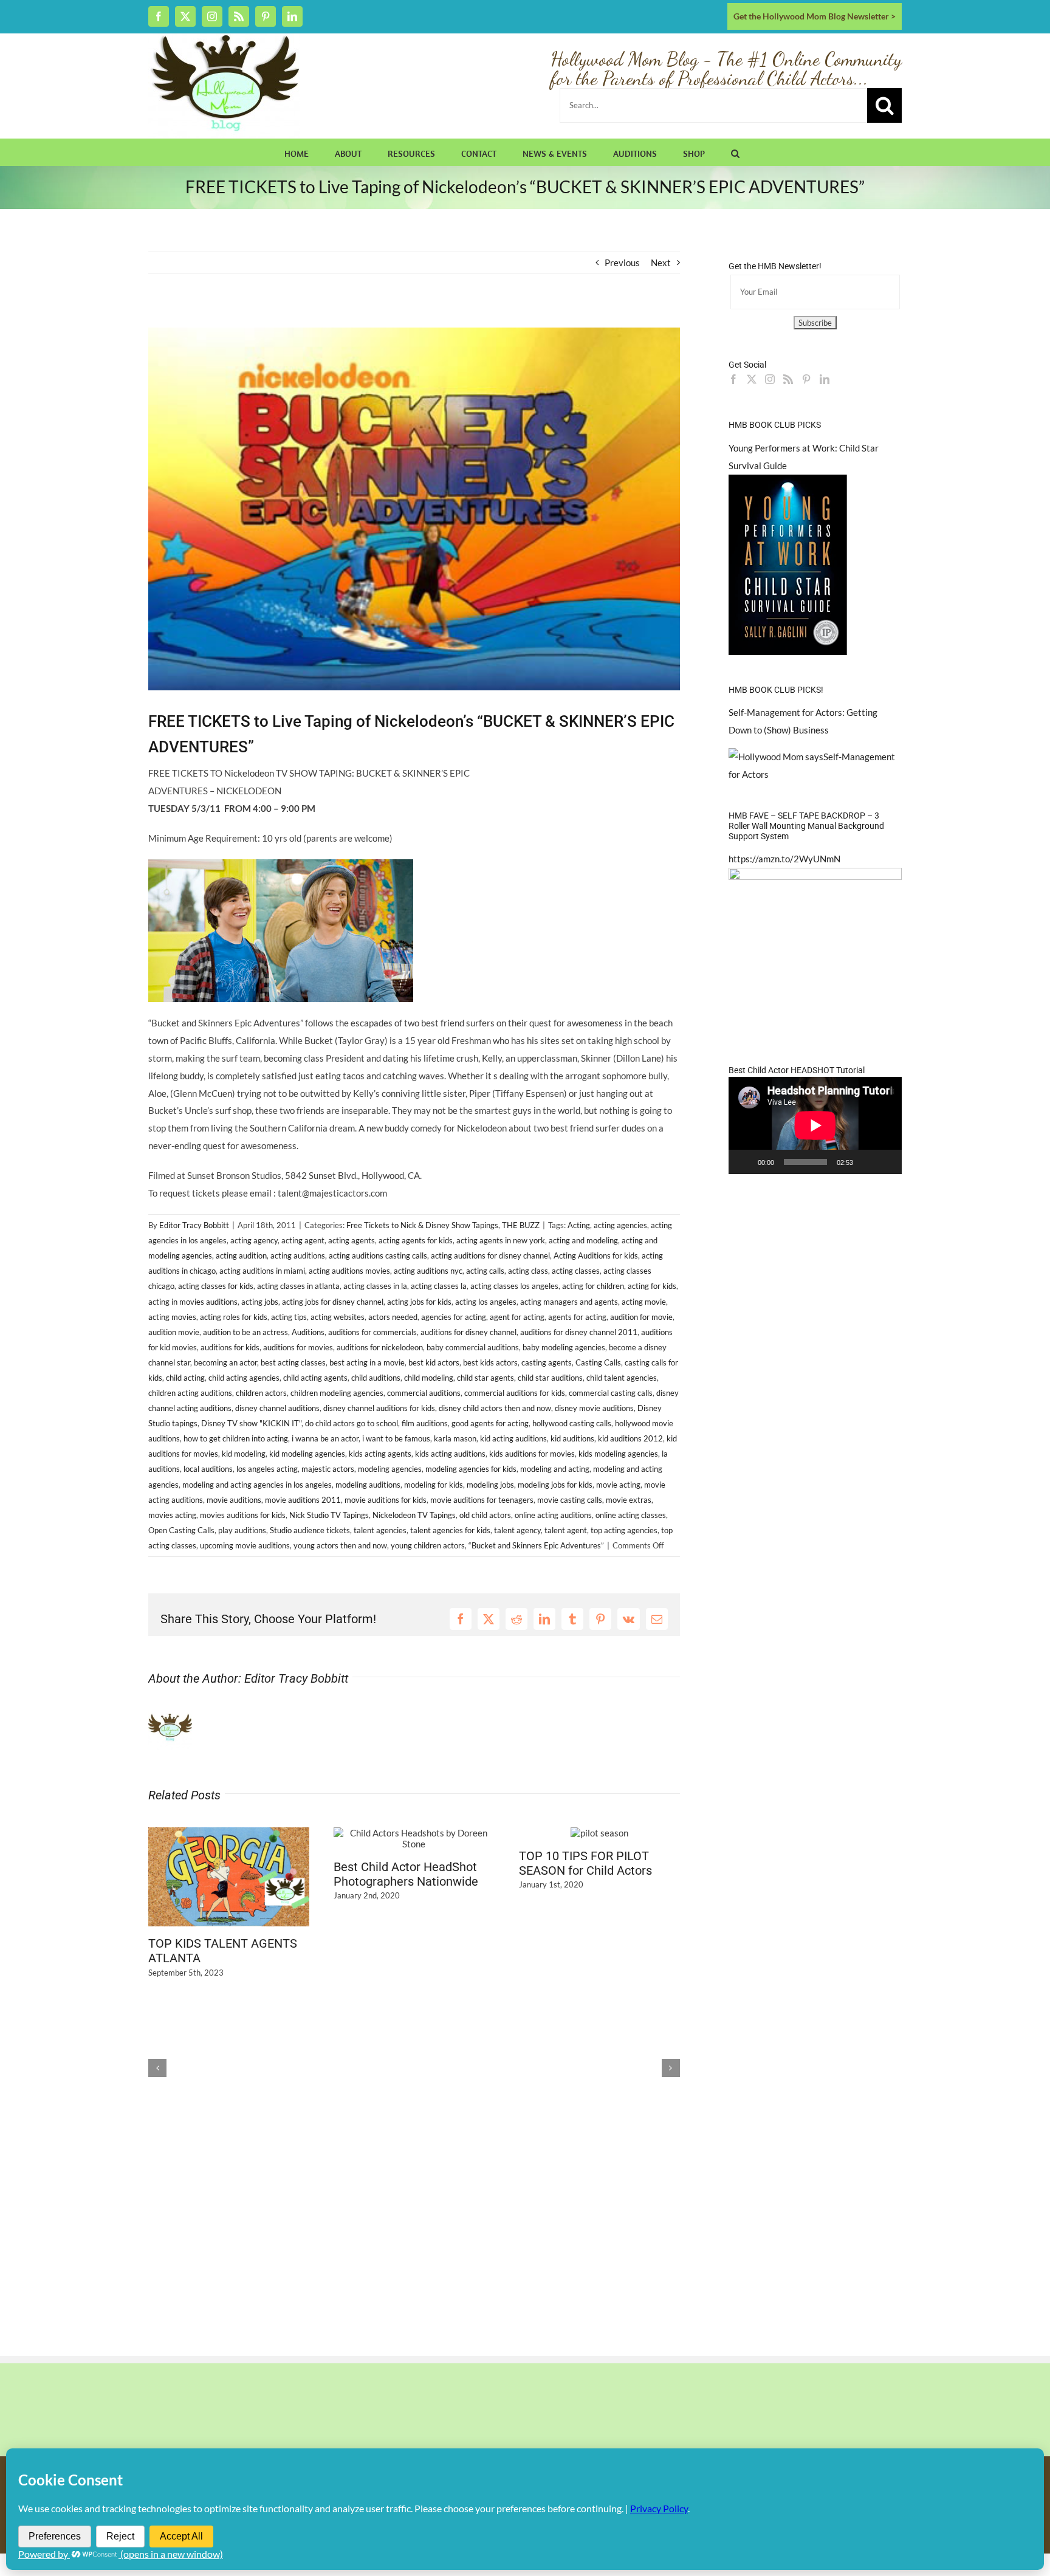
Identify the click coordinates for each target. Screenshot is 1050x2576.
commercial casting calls (611, 1393)
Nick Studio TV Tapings (329, 1515)
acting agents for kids (416, 1240)
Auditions (308, 1332)
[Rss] (788, 379)
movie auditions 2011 (303, 1500)
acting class (528, 1271)
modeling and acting (555, 1469)
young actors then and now (340, 1545)
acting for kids (652, 1286)
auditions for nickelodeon (380, 1347)
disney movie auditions (594, 1408)
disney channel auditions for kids (379, 1408)
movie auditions (234, 1500)
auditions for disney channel (468, 1332)
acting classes (576, 1271)
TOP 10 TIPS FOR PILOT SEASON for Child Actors (585, 1863)
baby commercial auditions (473, 1347)
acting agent (303, 1240)
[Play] (744, 1162)
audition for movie (641, 1317)
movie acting (618, 1485)
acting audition (241, 1255)
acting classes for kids (216, 1286)
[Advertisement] (290, 318)
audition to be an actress (245, 1332)
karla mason (455, 1438)
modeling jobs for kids (555, 1485)
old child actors (485, 1515)
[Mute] (866, 1162)
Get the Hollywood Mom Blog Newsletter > (815, 16)
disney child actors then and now (495, 1408)
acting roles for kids (234, 1317)
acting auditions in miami (262, 1271)
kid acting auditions (513, 1438)
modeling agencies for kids (471, 1469)
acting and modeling (583, 1240)
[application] (815, 1125)
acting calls (485, 1271)
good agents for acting (490, 1423)
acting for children (593, 1286)
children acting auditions (190, 1393)
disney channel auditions (277, 1408)
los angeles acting (267, 1469)
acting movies (172, 1317)
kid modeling (244, 1454)
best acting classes (293, 1362)
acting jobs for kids (419, 1302)
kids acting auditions (450, 1454)
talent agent (566, 1530)
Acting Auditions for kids (596, 1255)
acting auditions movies (349, 1271)
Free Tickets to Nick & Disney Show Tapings (422, 1225)
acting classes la (439, 1286)
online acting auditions (553, 1515)
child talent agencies (622, 1378)
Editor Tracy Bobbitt (194, 1225)
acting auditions (298, 1255)
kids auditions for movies (532, 1454)
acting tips (289, 1317)
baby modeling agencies (564, 1347)
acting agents (352, 1240)
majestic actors (328, 1469)
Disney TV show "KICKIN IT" (251, 1423)
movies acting (172, 1515)
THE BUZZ (521, 1225)
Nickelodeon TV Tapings (414, 1515)
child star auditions (550, 1378)
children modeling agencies (337, 1393)
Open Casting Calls (181, 1530)
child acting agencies (244, 1378)
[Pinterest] (806, 379)
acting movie (644, 1302)
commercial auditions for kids (515, 1393)
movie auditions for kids (386, 1500)
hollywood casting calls (572, 1423)
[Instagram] (770, 379)
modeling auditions (368, 1485)
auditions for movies (298, 1347)
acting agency (254, 1240)
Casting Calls (598, 1362)
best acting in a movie (367, 1362)
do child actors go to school (352, 1423)
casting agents (547, 1362)
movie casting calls (570, 1500)
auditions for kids (230, 1347)
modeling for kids (434, 1485)
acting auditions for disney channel (490, 1255)
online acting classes (631, 1515)
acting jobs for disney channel (333, 1302)
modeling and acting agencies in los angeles (257, 1485)
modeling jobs (490, 1485)
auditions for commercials (372, 1332)
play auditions (242, 1530)
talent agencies (380, 1530)
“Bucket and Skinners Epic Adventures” (536, 1545)
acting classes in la (375, 1286)
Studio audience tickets (310, 1530)
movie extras (629, 1500)
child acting (185, 1378)
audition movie (174, 1332)
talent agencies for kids (450, 1530)
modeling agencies (390, 1469)
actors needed (393, 1317)
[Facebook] (733, 379)
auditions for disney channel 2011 (579, 1332)
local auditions (208, 1469)
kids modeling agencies (618, 1454)
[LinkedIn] (825, 379)
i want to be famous (396, 1438)
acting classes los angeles (514, 1286)
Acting (579, 1225)
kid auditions (572, 1438)
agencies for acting (454, 1317)
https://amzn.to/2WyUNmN (784, 859)
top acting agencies (624, 1530)
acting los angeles (486, 1302)
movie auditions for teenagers (482, 1500)
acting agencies (620, 1225)
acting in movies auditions (193, 1302)
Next (661, 263)
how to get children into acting (236, 1438)
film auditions (425, 1423)
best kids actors (490, 1362)
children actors (261, 1393)
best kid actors (434, 1362)
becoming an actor (225, 1362)
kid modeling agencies (307, 1454)
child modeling (429, 1378)
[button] (735, 152)
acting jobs (260, 1302)
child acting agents (315, 1378)
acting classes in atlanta (298, 1286)
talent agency (517, 1530)
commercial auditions (424, 1393)
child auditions (376, 1378)
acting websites (338, 1317)
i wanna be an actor (325, 1438)
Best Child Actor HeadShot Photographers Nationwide (406, 1874)
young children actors (428, 1545)
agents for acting (577, 1317)
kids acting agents (380, 1454)
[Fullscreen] (886, 1162)
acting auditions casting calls (378, 1255)
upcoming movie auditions (245, 1545)
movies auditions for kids (243, 1515)
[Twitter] (752, 379)
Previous (622, 263)
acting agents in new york (501, 1240)
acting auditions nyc (428, 1271)
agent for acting (517, 1317)
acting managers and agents (569, 1302)
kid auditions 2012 (630, 1438)
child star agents (486, 1378)
